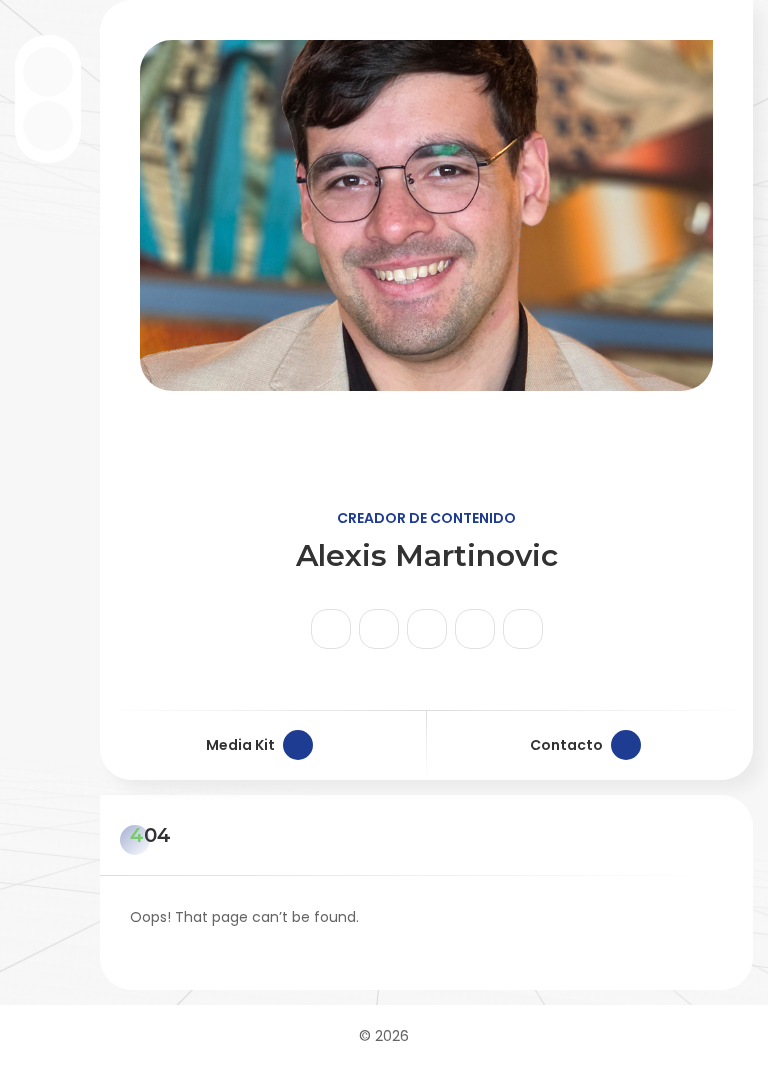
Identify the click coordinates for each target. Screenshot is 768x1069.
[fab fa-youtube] (427, 629)
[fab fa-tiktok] (379, 629)
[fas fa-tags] (523, 629)
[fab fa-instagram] (331, 629)
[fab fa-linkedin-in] (475, 629)
